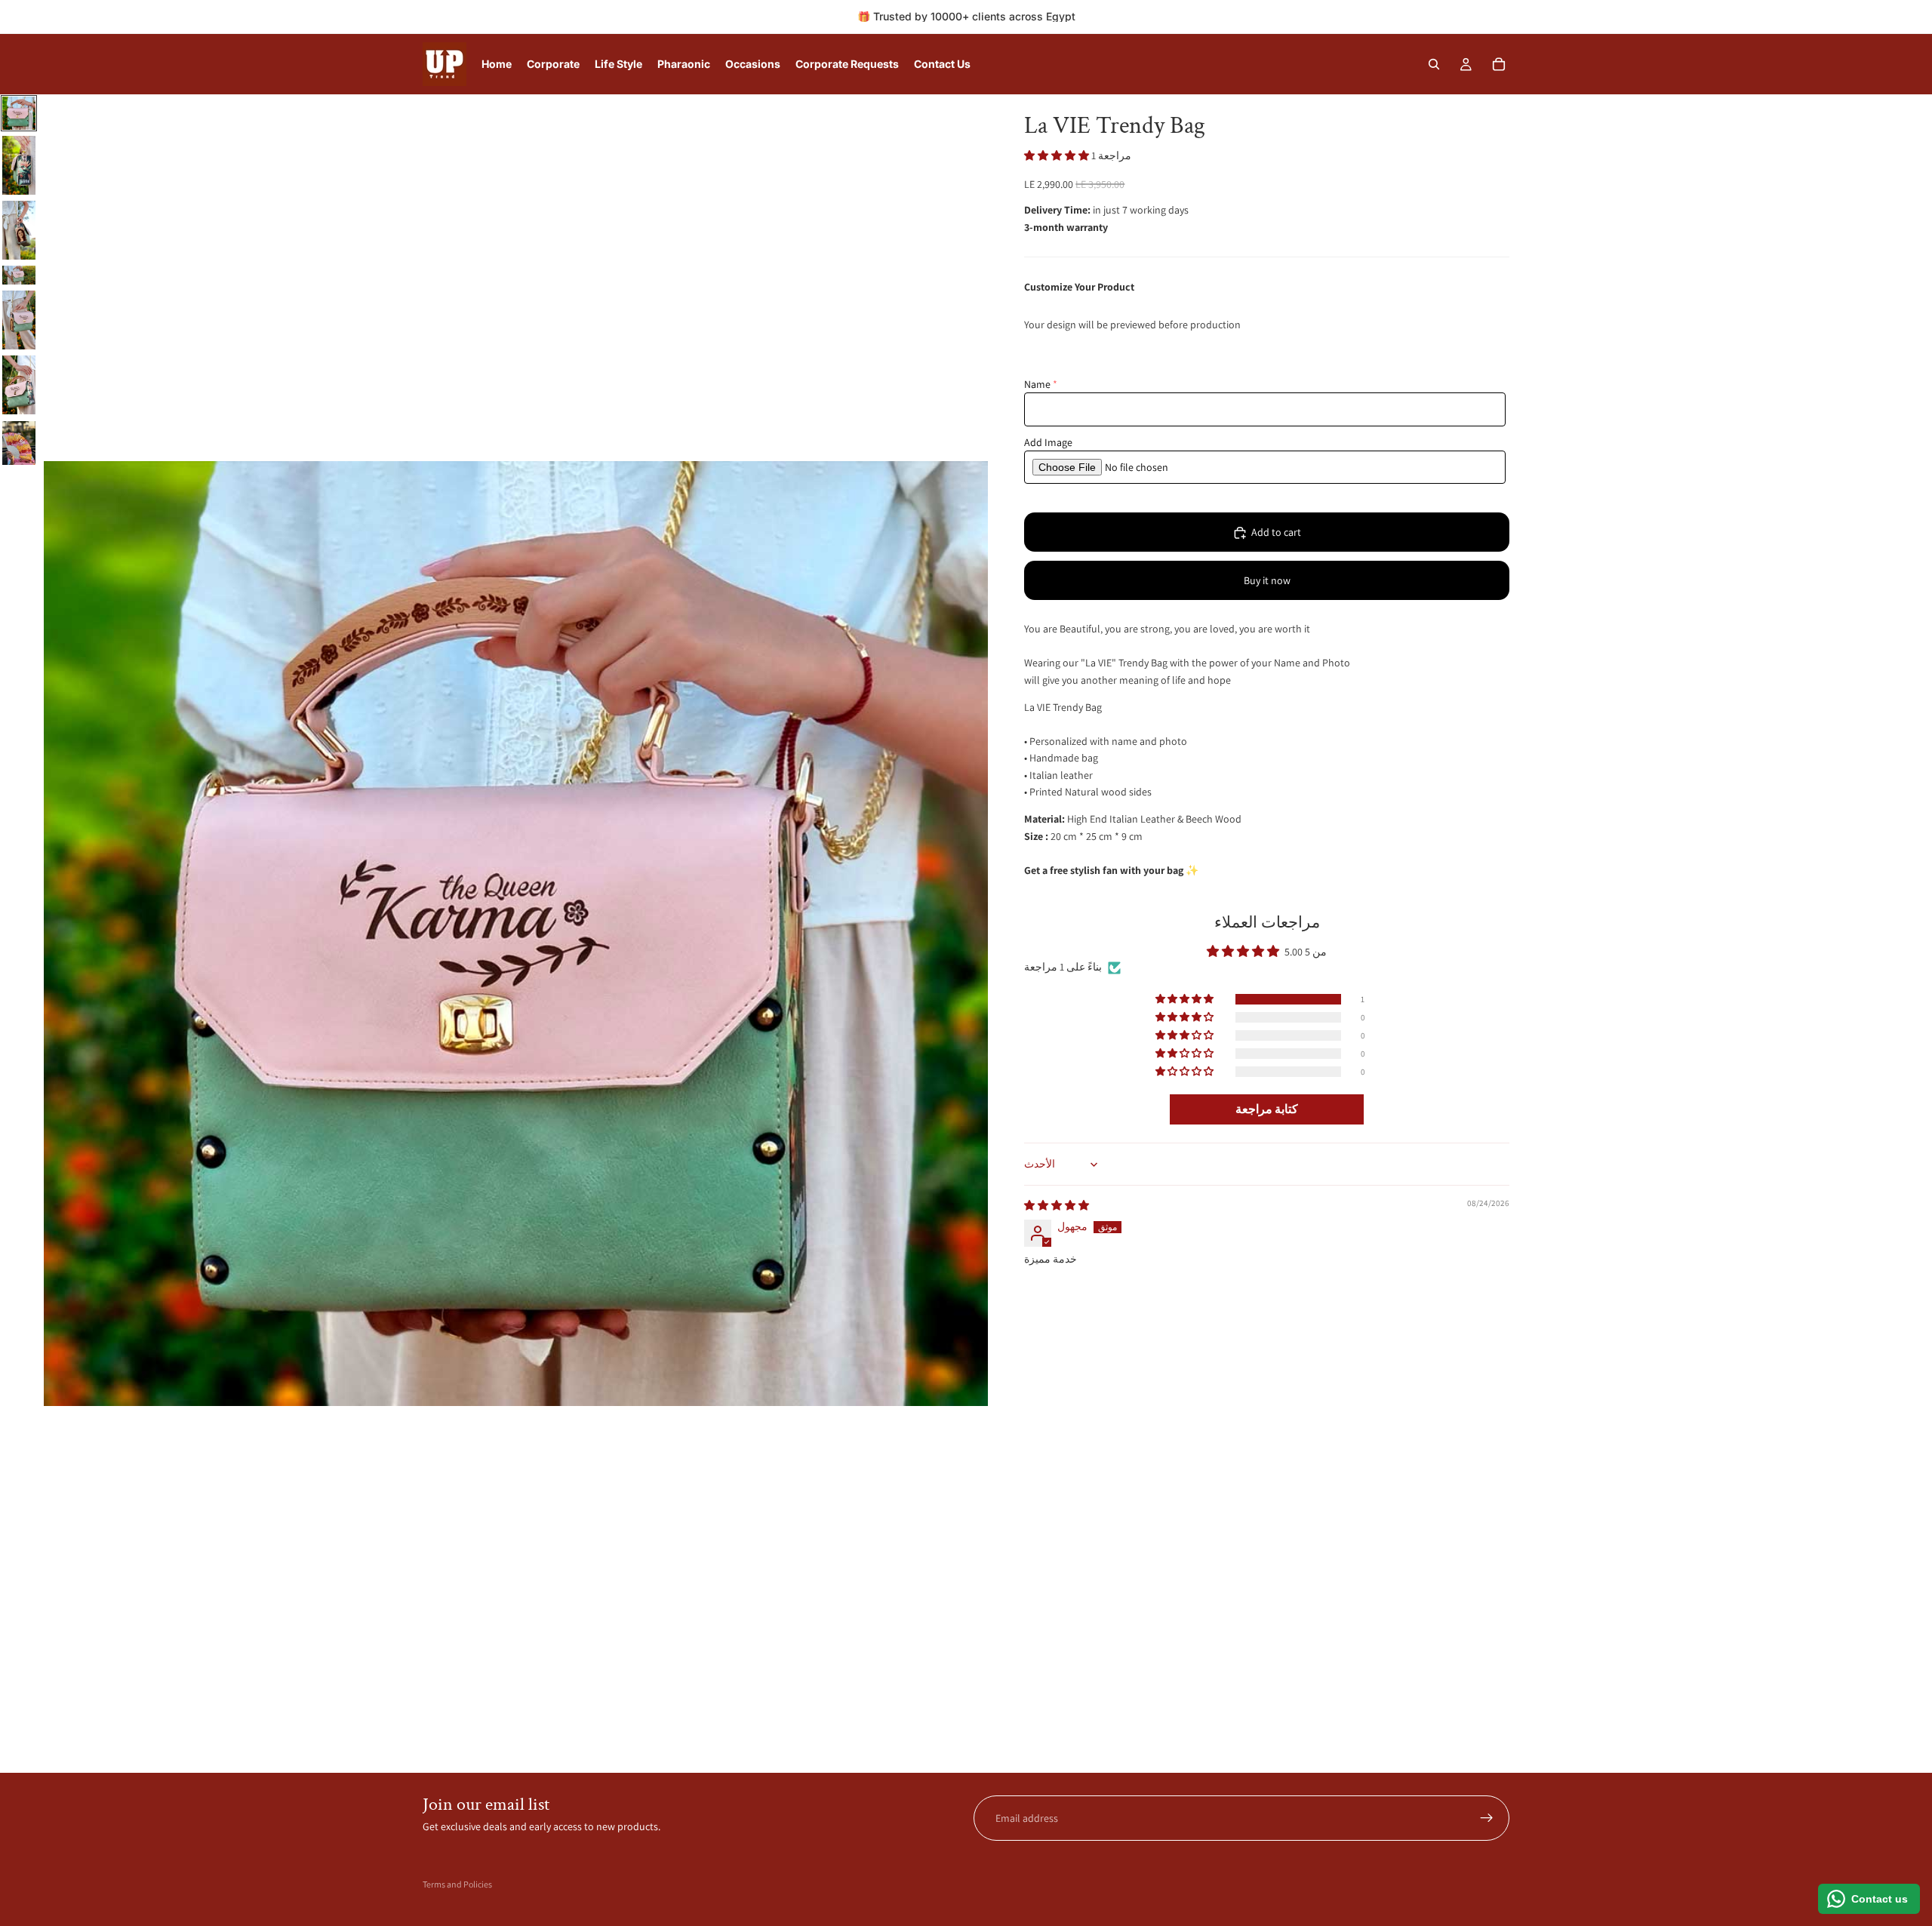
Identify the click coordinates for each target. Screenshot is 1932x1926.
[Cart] (1499, 64)
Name (1037, 384)
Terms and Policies (457, 1884)
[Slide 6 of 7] (19, 385)
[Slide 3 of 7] (19, 230)
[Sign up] (1487, 1818)
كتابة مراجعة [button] (1267, 1109)
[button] (1058, 156)
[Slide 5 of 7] (19, 320)
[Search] (1434, 64)
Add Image (1048, 442)
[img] (1057, 1206)
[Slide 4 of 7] (19, 275)
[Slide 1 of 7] (19, 113)
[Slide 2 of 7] (19, 165)
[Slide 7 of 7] (19, 443)
